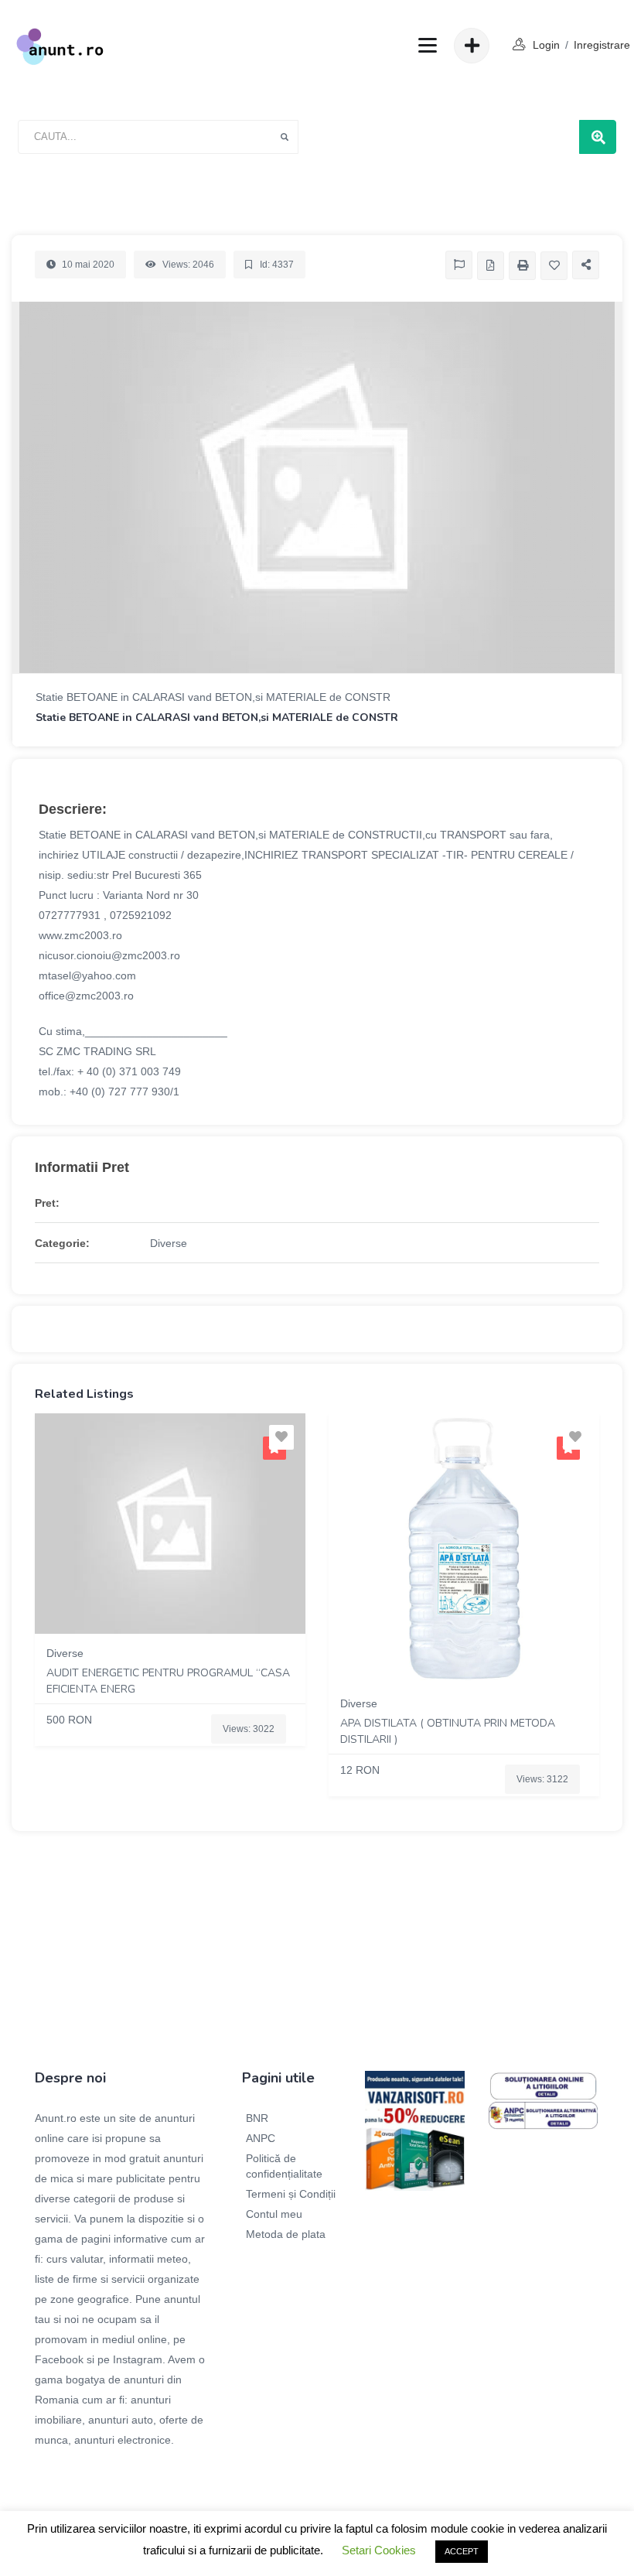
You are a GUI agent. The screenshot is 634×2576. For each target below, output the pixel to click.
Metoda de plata (286, 2234)
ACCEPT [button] (462, 2551)
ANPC (261, 2138)
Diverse (169, 1243)
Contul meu (274, 2214)
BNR (257, 2118)
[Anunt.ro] (60, 46)
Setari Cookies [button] (379, 2550)
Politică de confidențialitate (284, 2166)
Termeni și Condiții (291, 2194)
